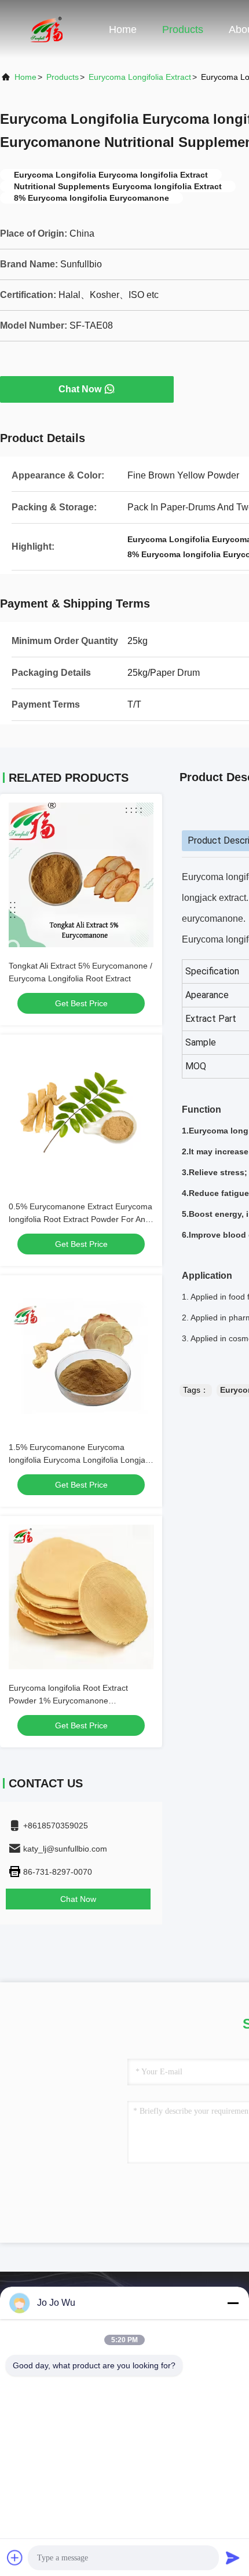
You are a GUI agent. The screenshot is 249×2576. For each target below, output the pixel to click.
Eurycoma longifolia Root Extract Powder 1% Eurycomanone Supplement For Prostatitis (68, 1701)
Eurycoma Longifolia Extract (140, 77)
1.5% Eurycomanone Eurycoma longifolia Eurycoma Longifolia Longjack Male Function (81, 1460)
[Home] (46, 29)
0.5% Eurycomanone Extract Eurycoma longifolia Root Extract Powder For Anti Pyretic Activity (80, 1219)
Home (123, 30)
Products (183, 30)
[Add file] (15, 2557)
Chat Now (80, 389)
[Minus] (233, 2303)
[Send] (233, 2557)
